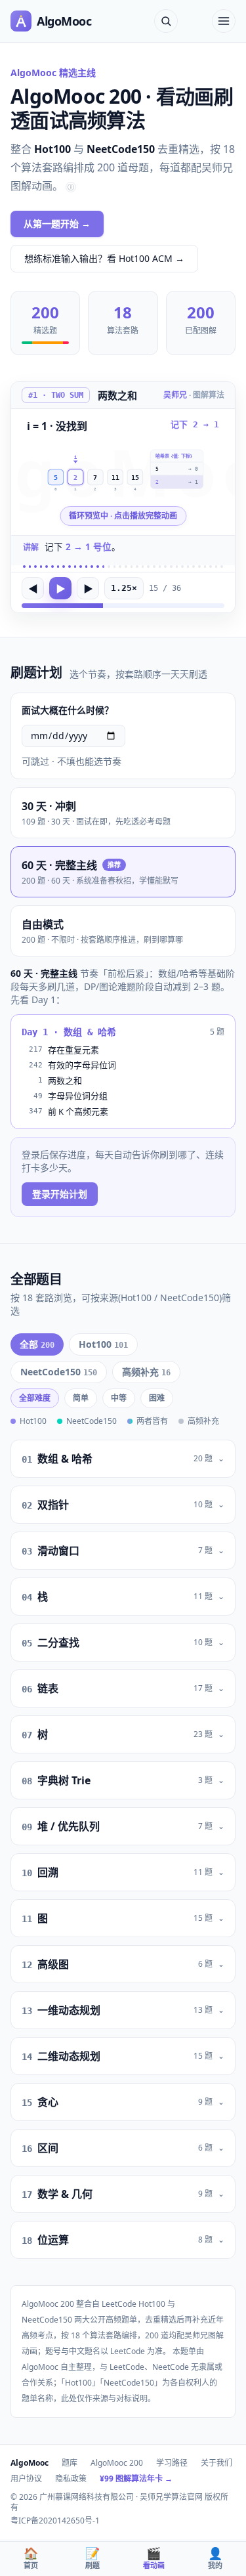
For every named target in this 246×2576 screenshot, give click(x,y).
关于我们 (216, 2463)
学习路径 (172, 2463)
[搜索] (166, 21)
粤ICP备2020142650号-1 (55, 2521)
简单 (81, 1398)
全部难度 (35, 1398)
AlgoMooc (30, 2463)
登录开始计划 (60, 1194)
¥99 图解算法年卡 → (136, 2479)
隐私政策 (71, 2479)
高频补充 (146, 1372)
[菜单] (224, 21)
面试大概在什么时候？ (68, 710)
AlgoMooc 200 (117, 2463)
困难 (157, 1398)
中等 (119, 1398)
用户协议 (26, 2479)
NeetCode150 (59, 1372)
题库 (70, 2463)
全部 (37, 1344)
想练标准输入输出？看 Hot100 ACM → (104, 258)
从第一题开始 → (57, 224)
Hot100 (103, 1344)
